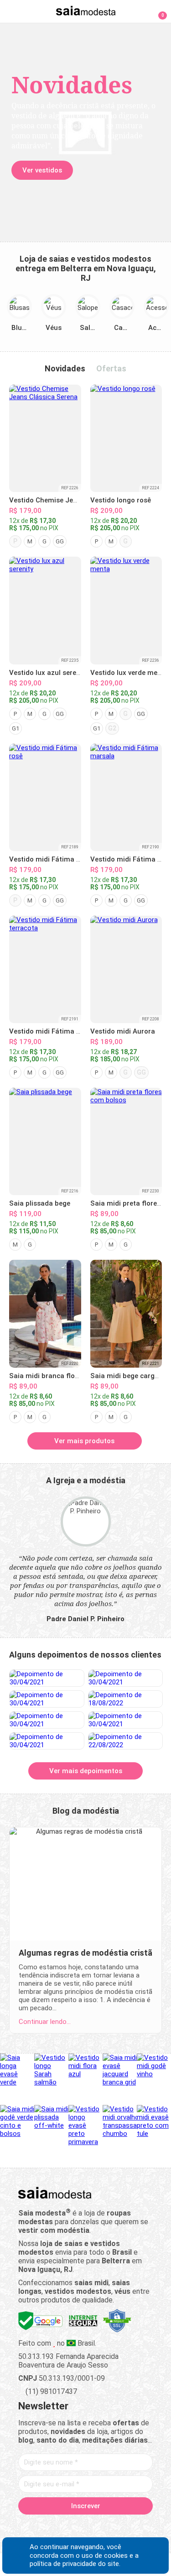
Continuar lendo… (45, 2022)
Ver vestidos (42, 170)
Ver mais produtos (84, 1441)
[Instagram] (70, 2527)
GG (60, 541)
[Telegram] (133, 2527)
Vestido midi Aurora (123, 1031)
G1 (16, 728)
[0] (157, 11)
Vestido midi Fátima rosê (50, 859)
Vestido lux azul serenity (49, 673)
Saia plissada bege (40, 1203)
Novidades (65, 368)
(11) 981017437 (50, 2391)
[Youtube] (101, 2527)
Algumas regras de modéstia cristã (85, 1953)
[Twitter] (54, 2527)
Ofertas (111, 368)
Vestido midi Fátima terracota (58, 1031)
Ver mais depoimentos (86, 1771)
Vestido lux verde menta (129, 673)
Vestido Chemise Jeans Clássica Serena (74, 500)
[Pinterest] (85, 2527)
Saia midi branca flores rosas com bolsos (77, 1376)
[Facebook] (38, 2527)
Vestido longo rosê (121, 500)
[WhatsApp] (117, 2527)
